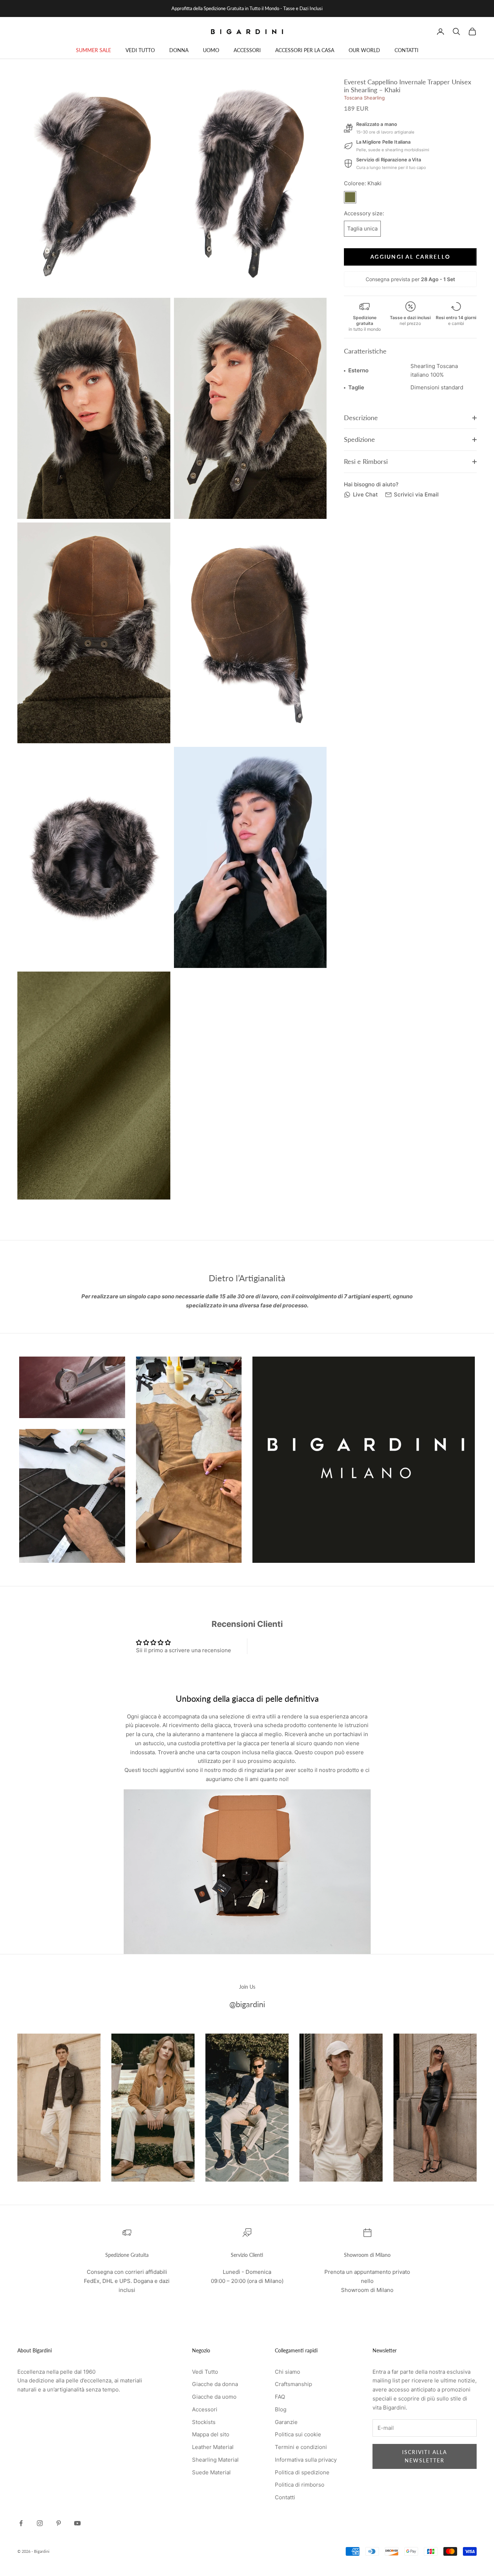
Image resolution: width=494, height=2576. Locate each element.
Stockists (204, 2422)
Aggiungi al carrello (410, 257)
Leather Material (213, 2447)
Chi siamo (288, 2372)
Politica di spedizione (302, 2472)
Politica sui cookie (298, 2434)
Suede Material (211, 2472)
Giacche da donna (215, 2384)
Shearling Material (215, 2460)
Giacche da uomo (214, 2397)
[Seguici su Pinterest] (59, 2523)
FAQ (280, 2397)
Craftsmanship (293, 2384)
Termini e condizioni (301, 2447)
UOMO (211, 50)
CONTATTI (406, 50)
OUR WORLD (364, 50)
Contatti (285, 2497)
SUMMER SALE (93, 50)
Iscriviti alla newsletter (425, 2456)
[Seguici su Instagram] (40, 2523)
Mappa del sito (211, 2434)
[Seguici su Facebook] (21, 2523)
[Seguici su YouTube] (77, 2523)
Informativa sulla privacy (306, 2460)
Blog (281, 2409)
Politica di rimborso (300, 2485)
